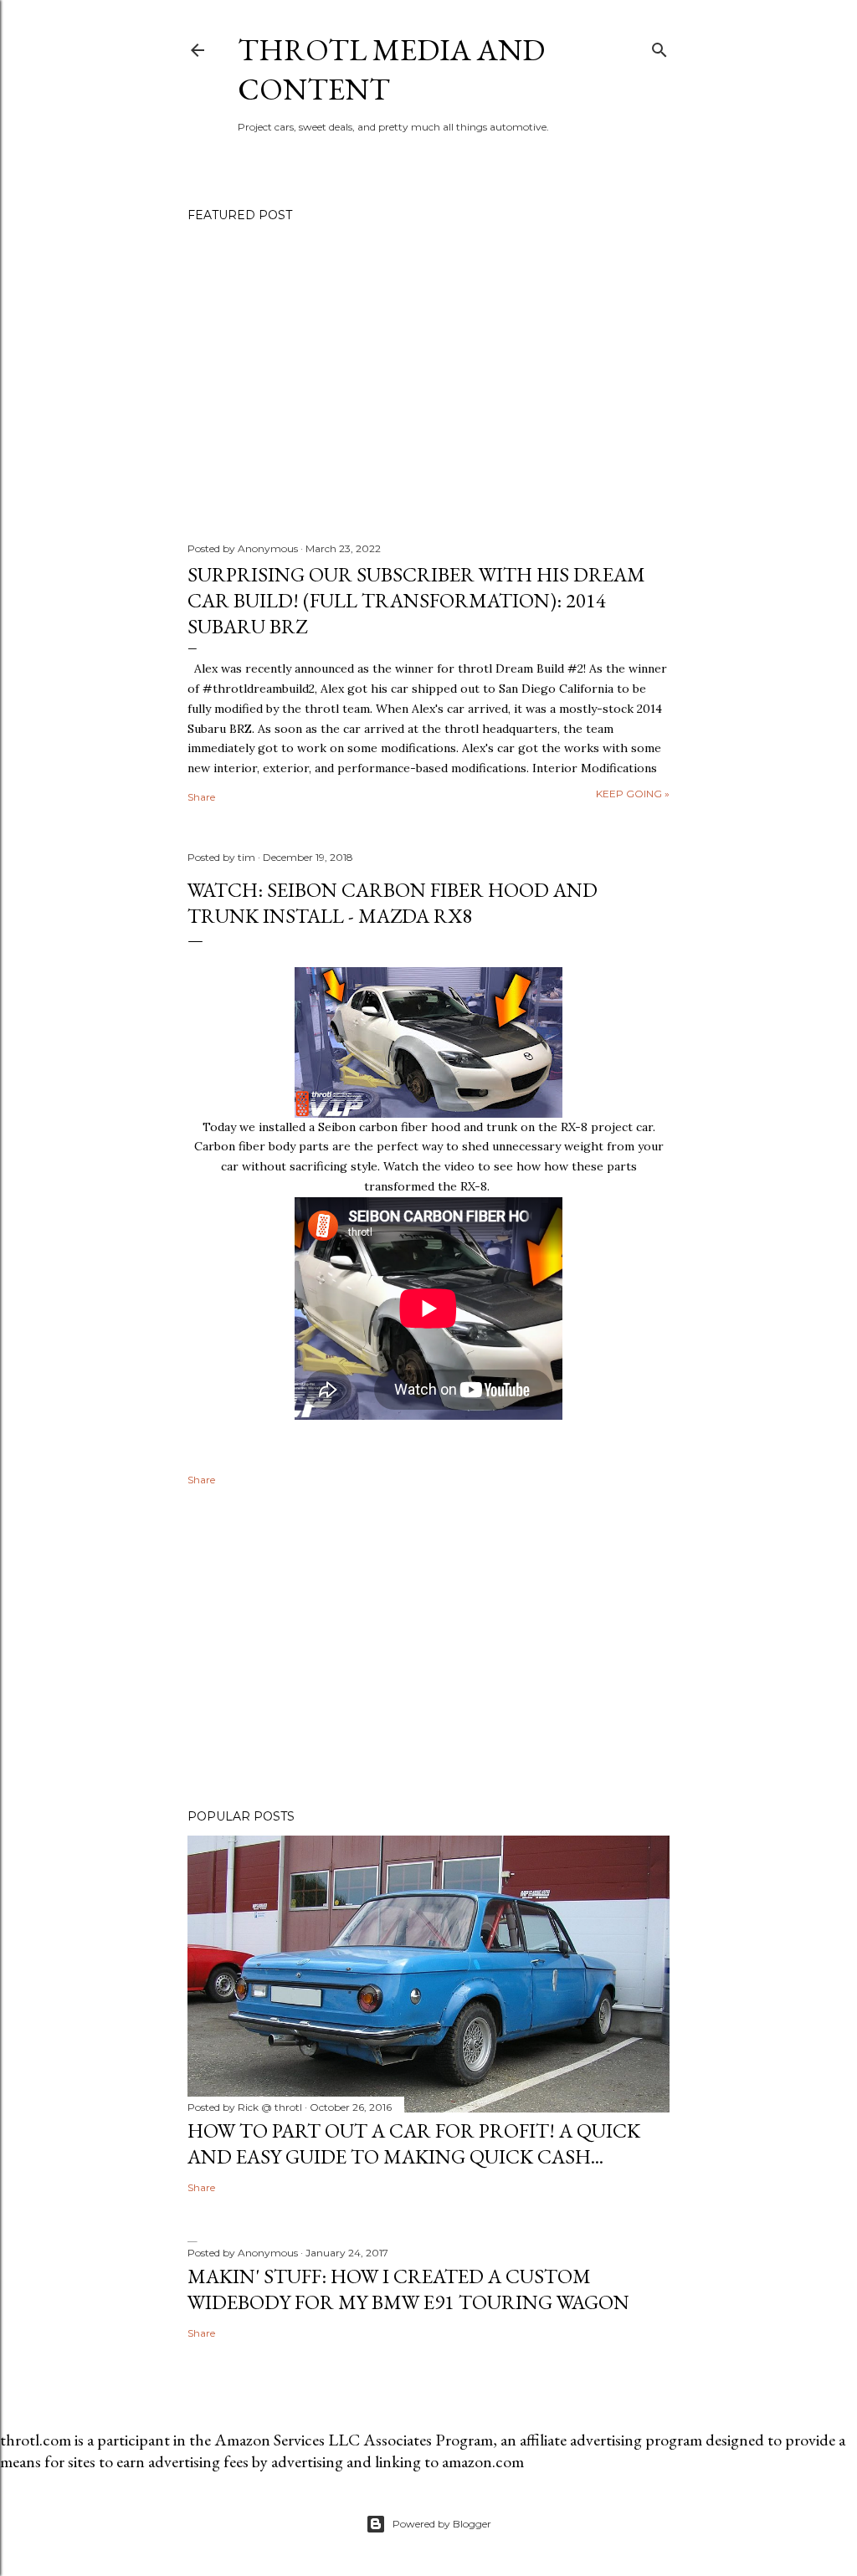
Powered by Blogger (442, 2524)
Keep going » (633, 794)
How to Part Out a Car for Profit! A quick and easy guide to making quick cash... (414, 2143)
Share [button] (201, 797)
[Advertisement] (428, 1650)
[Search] (659, 46)
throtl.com (36, 2440)
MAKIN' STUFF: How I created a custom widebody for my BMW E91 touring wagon (408, 2289)
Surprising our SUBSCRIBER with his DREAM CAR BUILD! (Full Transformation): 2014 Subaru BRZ (416, 600)
